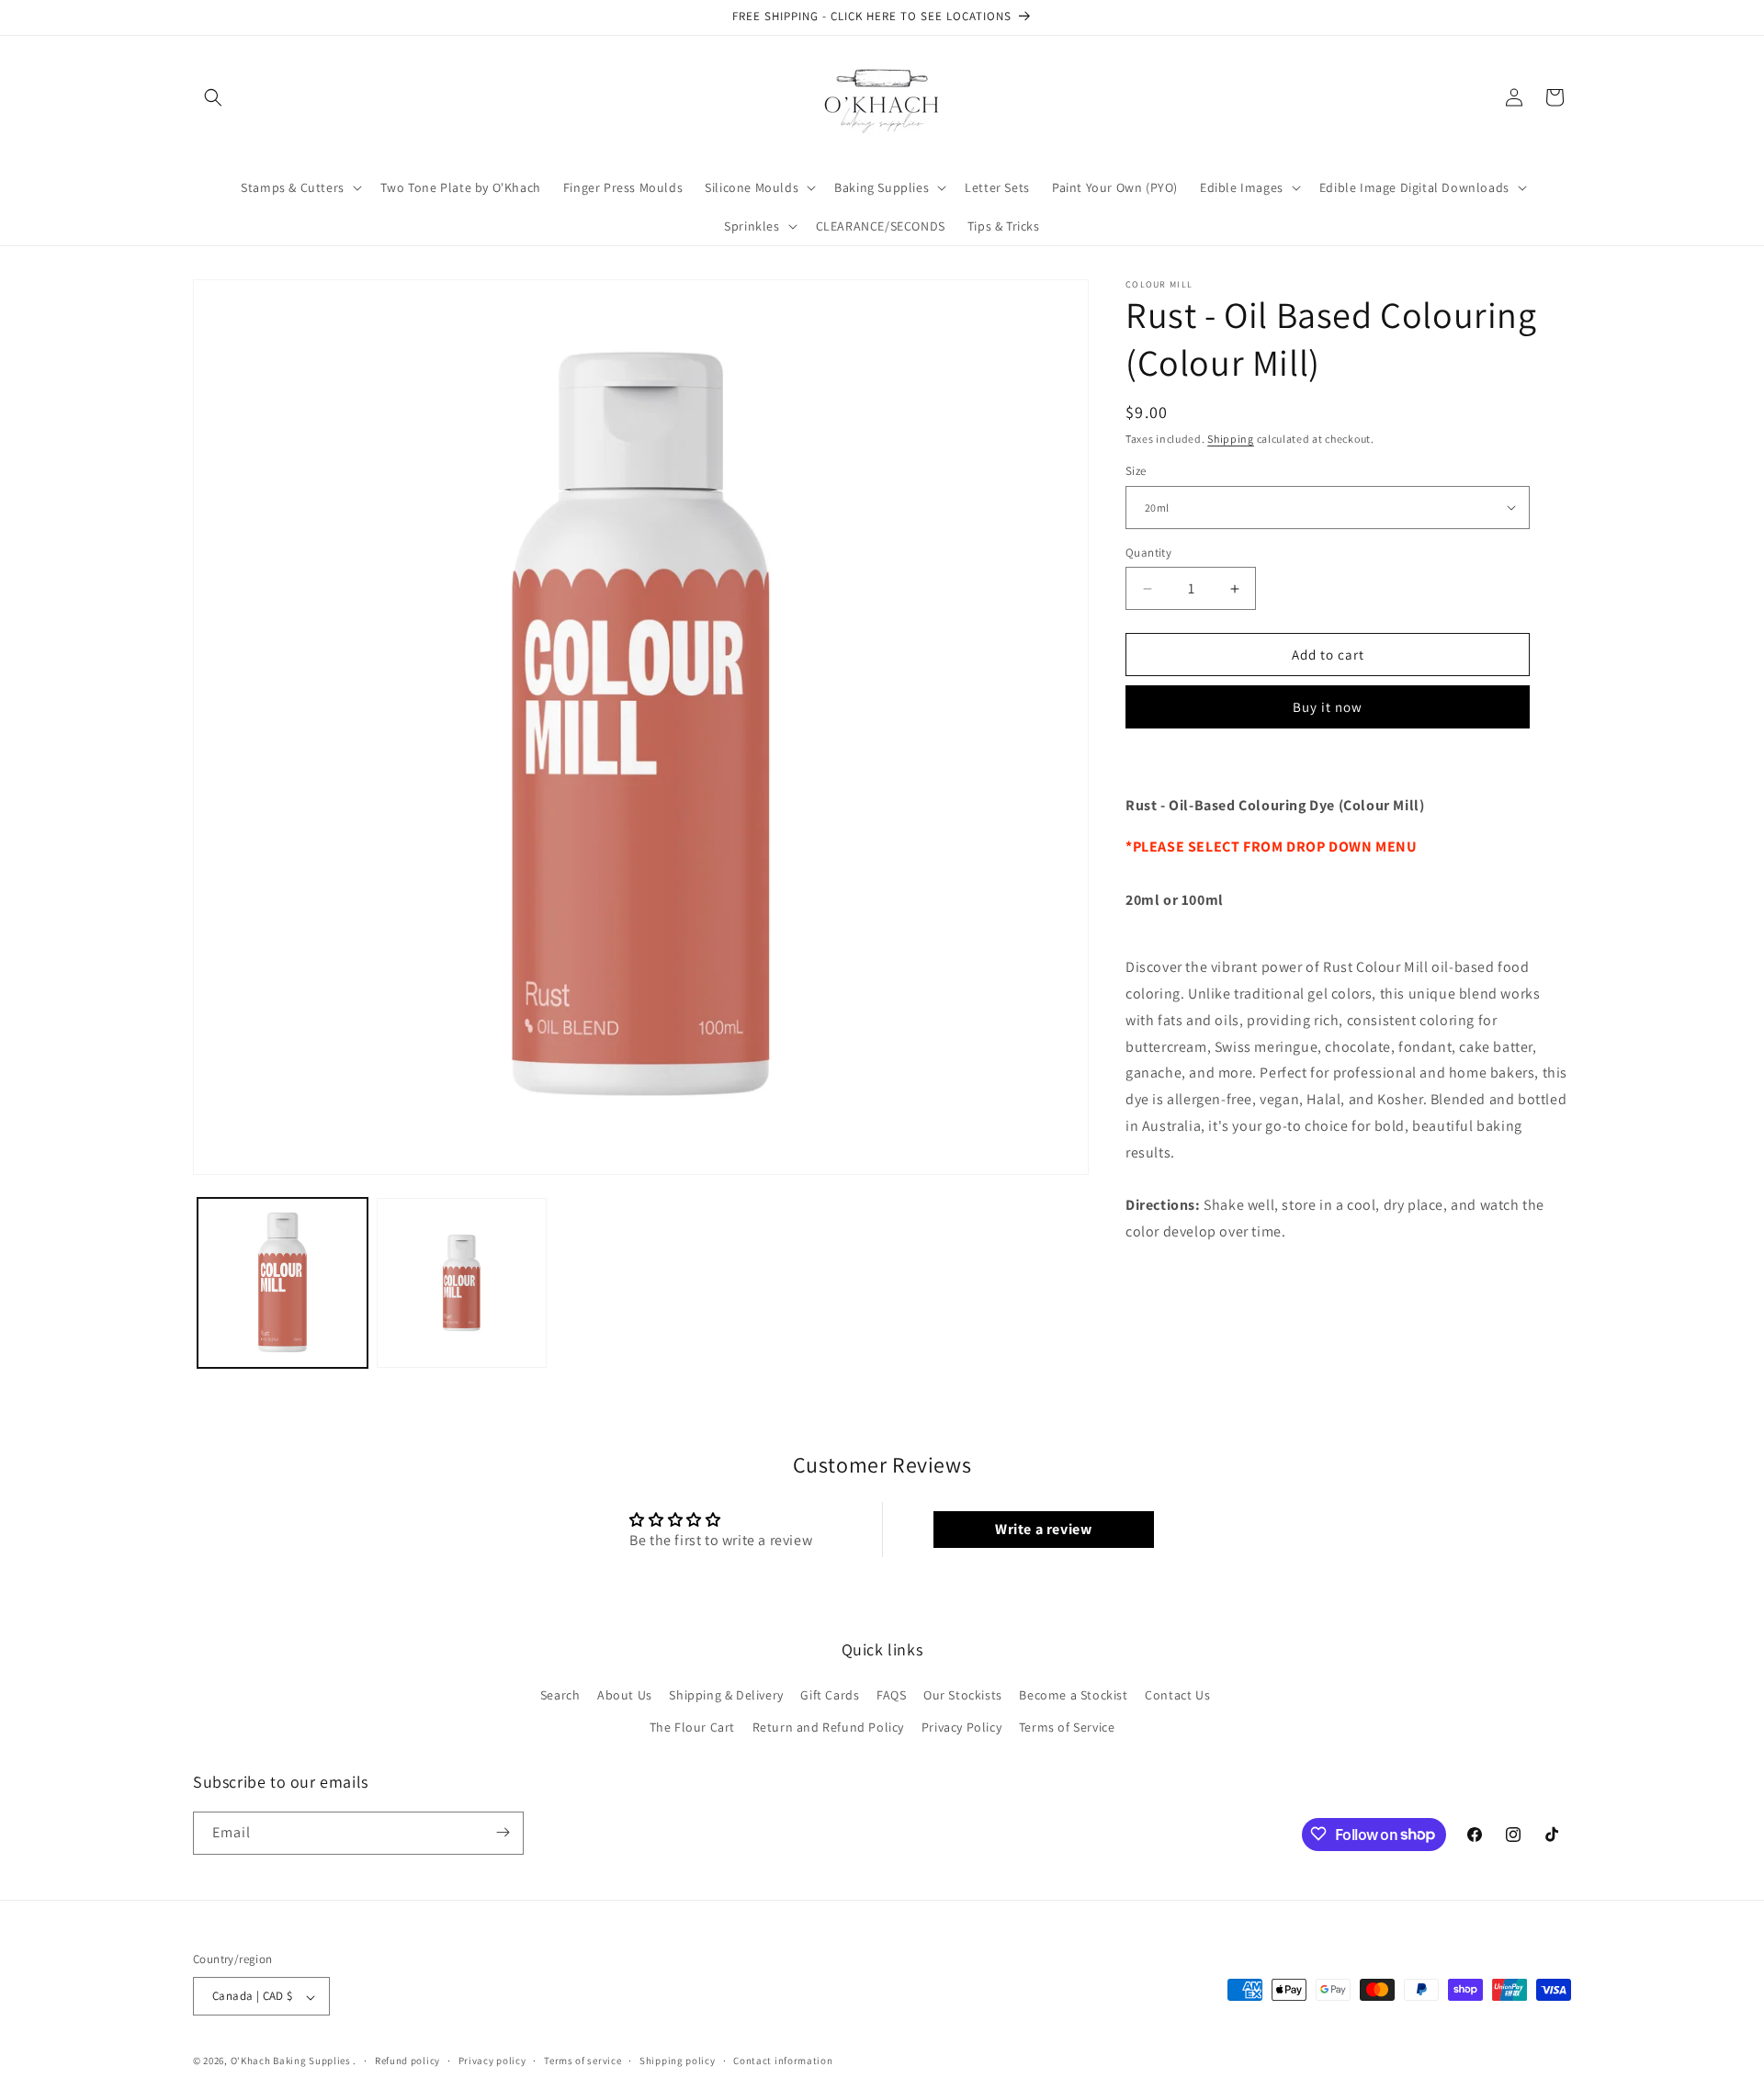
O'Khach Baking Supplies (291, 2061)
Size (1136, 471)
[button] (213, 97)
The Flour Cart (692, 1727)
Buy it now (1328, 707)
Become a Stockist (1073, 1694)
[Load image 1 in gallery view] (283, 1283)
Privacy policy (492, 2061)
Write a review (1043, 1529)
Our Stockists (963, 1694)
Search (560, 1694)
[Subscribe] (503, 1832)
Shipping (1231, 439)
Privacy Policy (961, 1727)
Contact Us (1177, 1694)
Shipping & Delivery (726, 1694)
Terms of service (582, 2061)
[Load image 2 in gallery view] (462, 1283)
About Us (625, 1694)
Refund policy (407, 2061)
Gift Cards (830, 1694)
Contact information (783, 2061)
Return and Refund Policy (828, 1727)
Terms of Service (1067, 1727)
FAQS (891, 1694)
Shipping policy (678, 2061)
